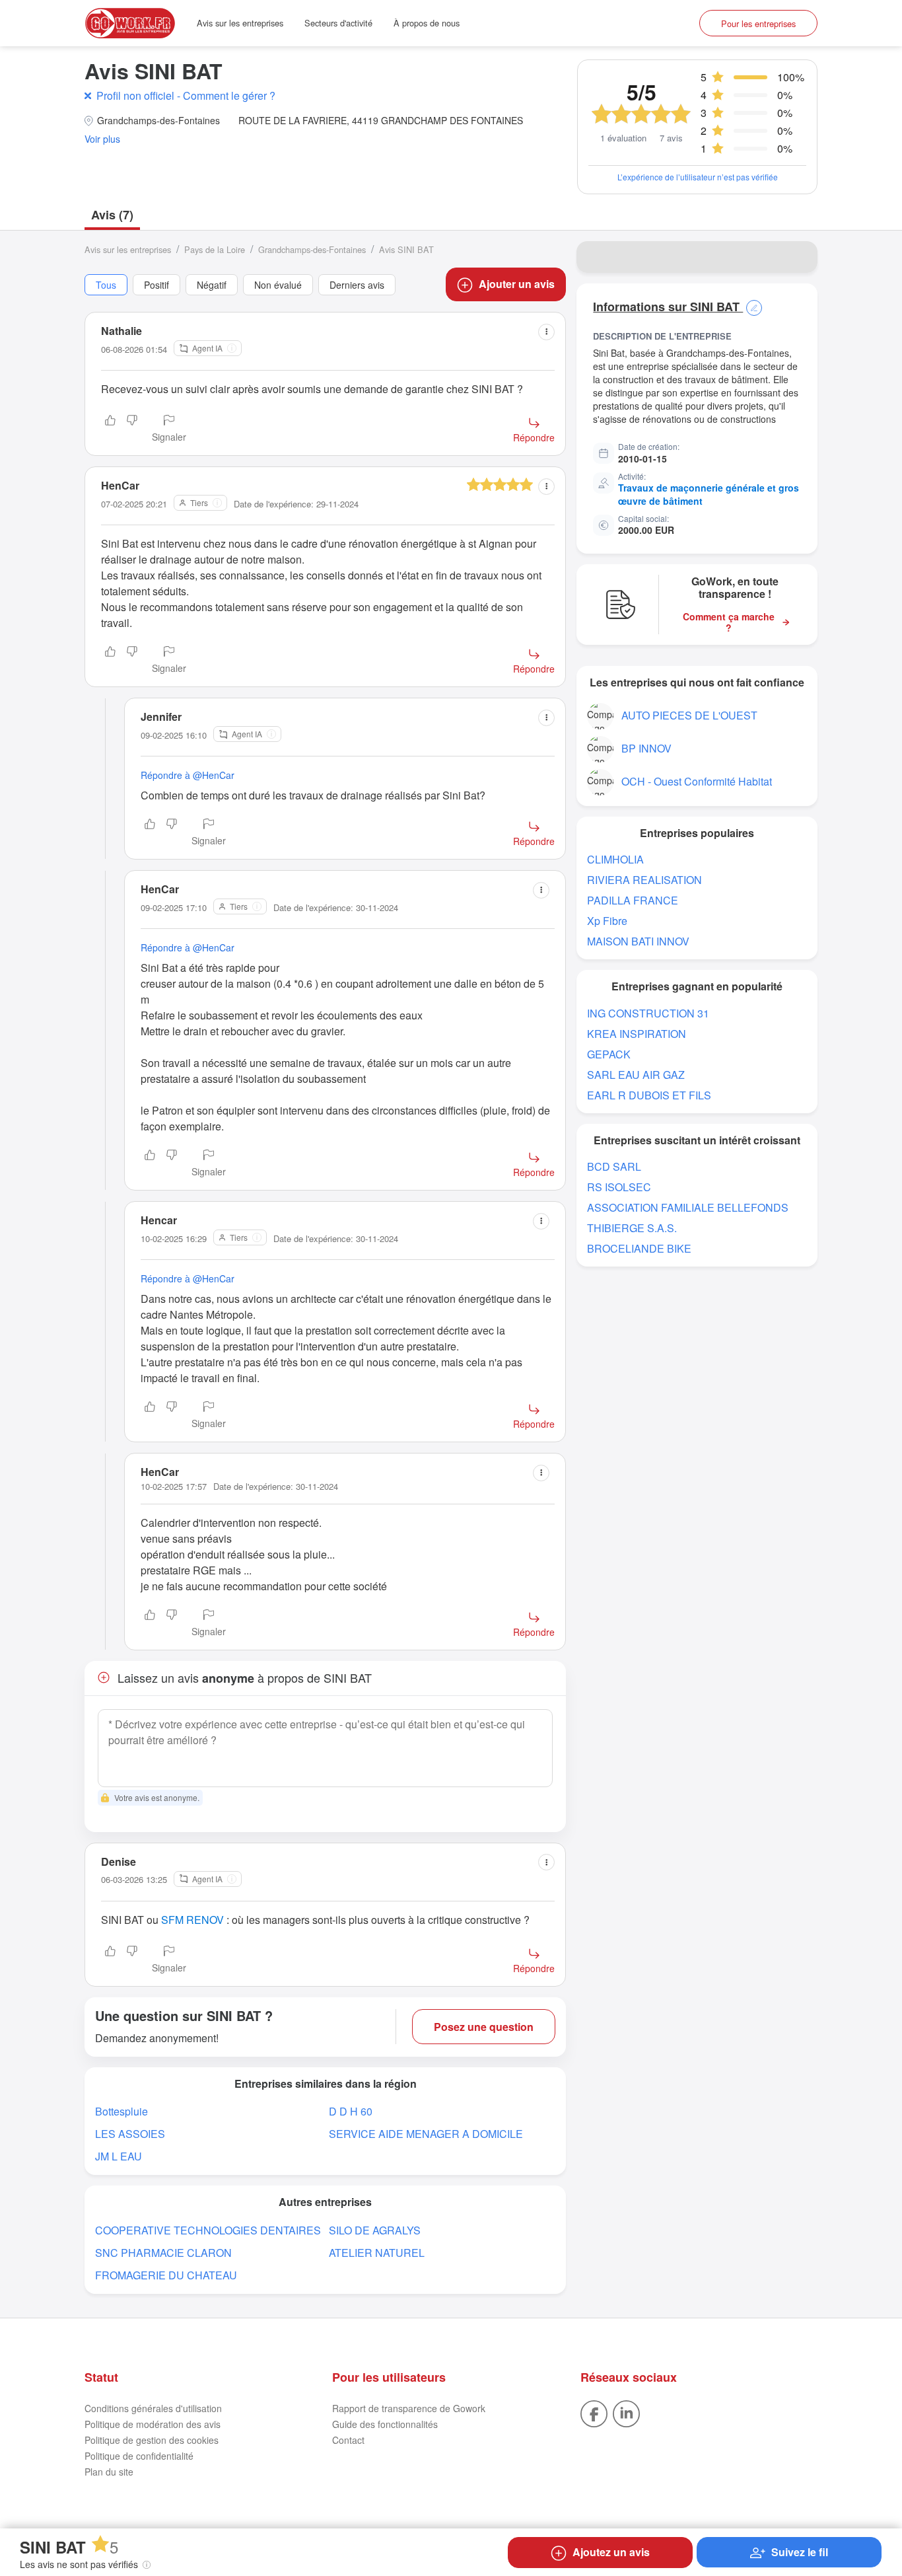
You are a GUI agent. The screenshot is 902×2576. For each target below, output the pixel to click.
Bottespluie (121, 2111)
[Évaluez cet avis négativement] (132, 429)
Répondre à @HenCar (188, 775)
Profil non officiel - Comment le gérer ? (186, 95)
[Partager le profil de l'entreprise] (799, 257)
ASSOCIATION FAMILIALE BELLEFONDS (688, 1207)
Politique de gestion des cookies (152, 2440)
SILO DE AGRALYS (375, 2230)
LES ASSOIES (130, 2134)
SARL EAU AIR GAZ (636, 1075)
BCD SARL (614, 1166)
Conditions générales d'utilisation (153, 2408)
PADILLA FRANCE (633, 900)
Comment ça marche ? (729, 622)
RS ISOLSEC (619, 1187)
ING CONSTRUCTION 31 (648, 1013)
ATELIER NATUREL (377, 2253)
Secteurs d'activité (338, 23)
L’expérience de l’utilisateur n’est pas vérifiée (698, 177)
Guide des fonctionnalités (385, 2424)
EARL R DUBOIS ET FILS (649, 1095)
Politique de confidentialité (139, 2456)
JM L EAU (119, 2156)
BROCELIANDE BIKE (639, 1248)
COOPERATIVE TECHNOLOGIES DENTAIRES (208, 2230)
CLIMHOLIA (615, 859)
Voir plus (102, 139)
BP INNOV (646, 748)
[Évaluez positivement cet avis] (110, 429)
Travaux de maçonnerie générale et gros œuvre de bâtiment (709, 494)
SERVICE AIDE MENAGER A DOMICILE (426, 2134)
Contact (348, 2440)
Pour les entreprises (758, 23)
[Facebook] (594, 2412)
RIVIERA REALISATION (644, 880)
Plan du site (109, 2472)
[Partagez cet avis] (546, 332)
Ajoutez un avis (611, 2552)
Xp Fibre (607, 921)
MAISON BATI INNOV (638, 941)
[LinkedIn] (626, 2412)
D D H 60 (351, 2111)
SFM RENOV (192, 1920)
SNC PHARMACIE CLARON (163, 2253)
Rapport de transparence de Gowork (409, 2408)
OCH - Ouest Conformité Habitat (697, 781)
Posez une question (484, 2027)
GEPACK (609, 1054)
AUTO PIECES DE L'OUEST (689, 715)
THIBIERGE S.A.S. (632, 1228)
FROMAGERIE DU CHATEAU (166, 2275)
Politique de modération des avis (153, 2424)
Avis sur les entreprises (240, 23)
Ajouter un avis (517, 284)
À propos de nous (427, 23)
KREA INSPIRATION (637, 1034)
